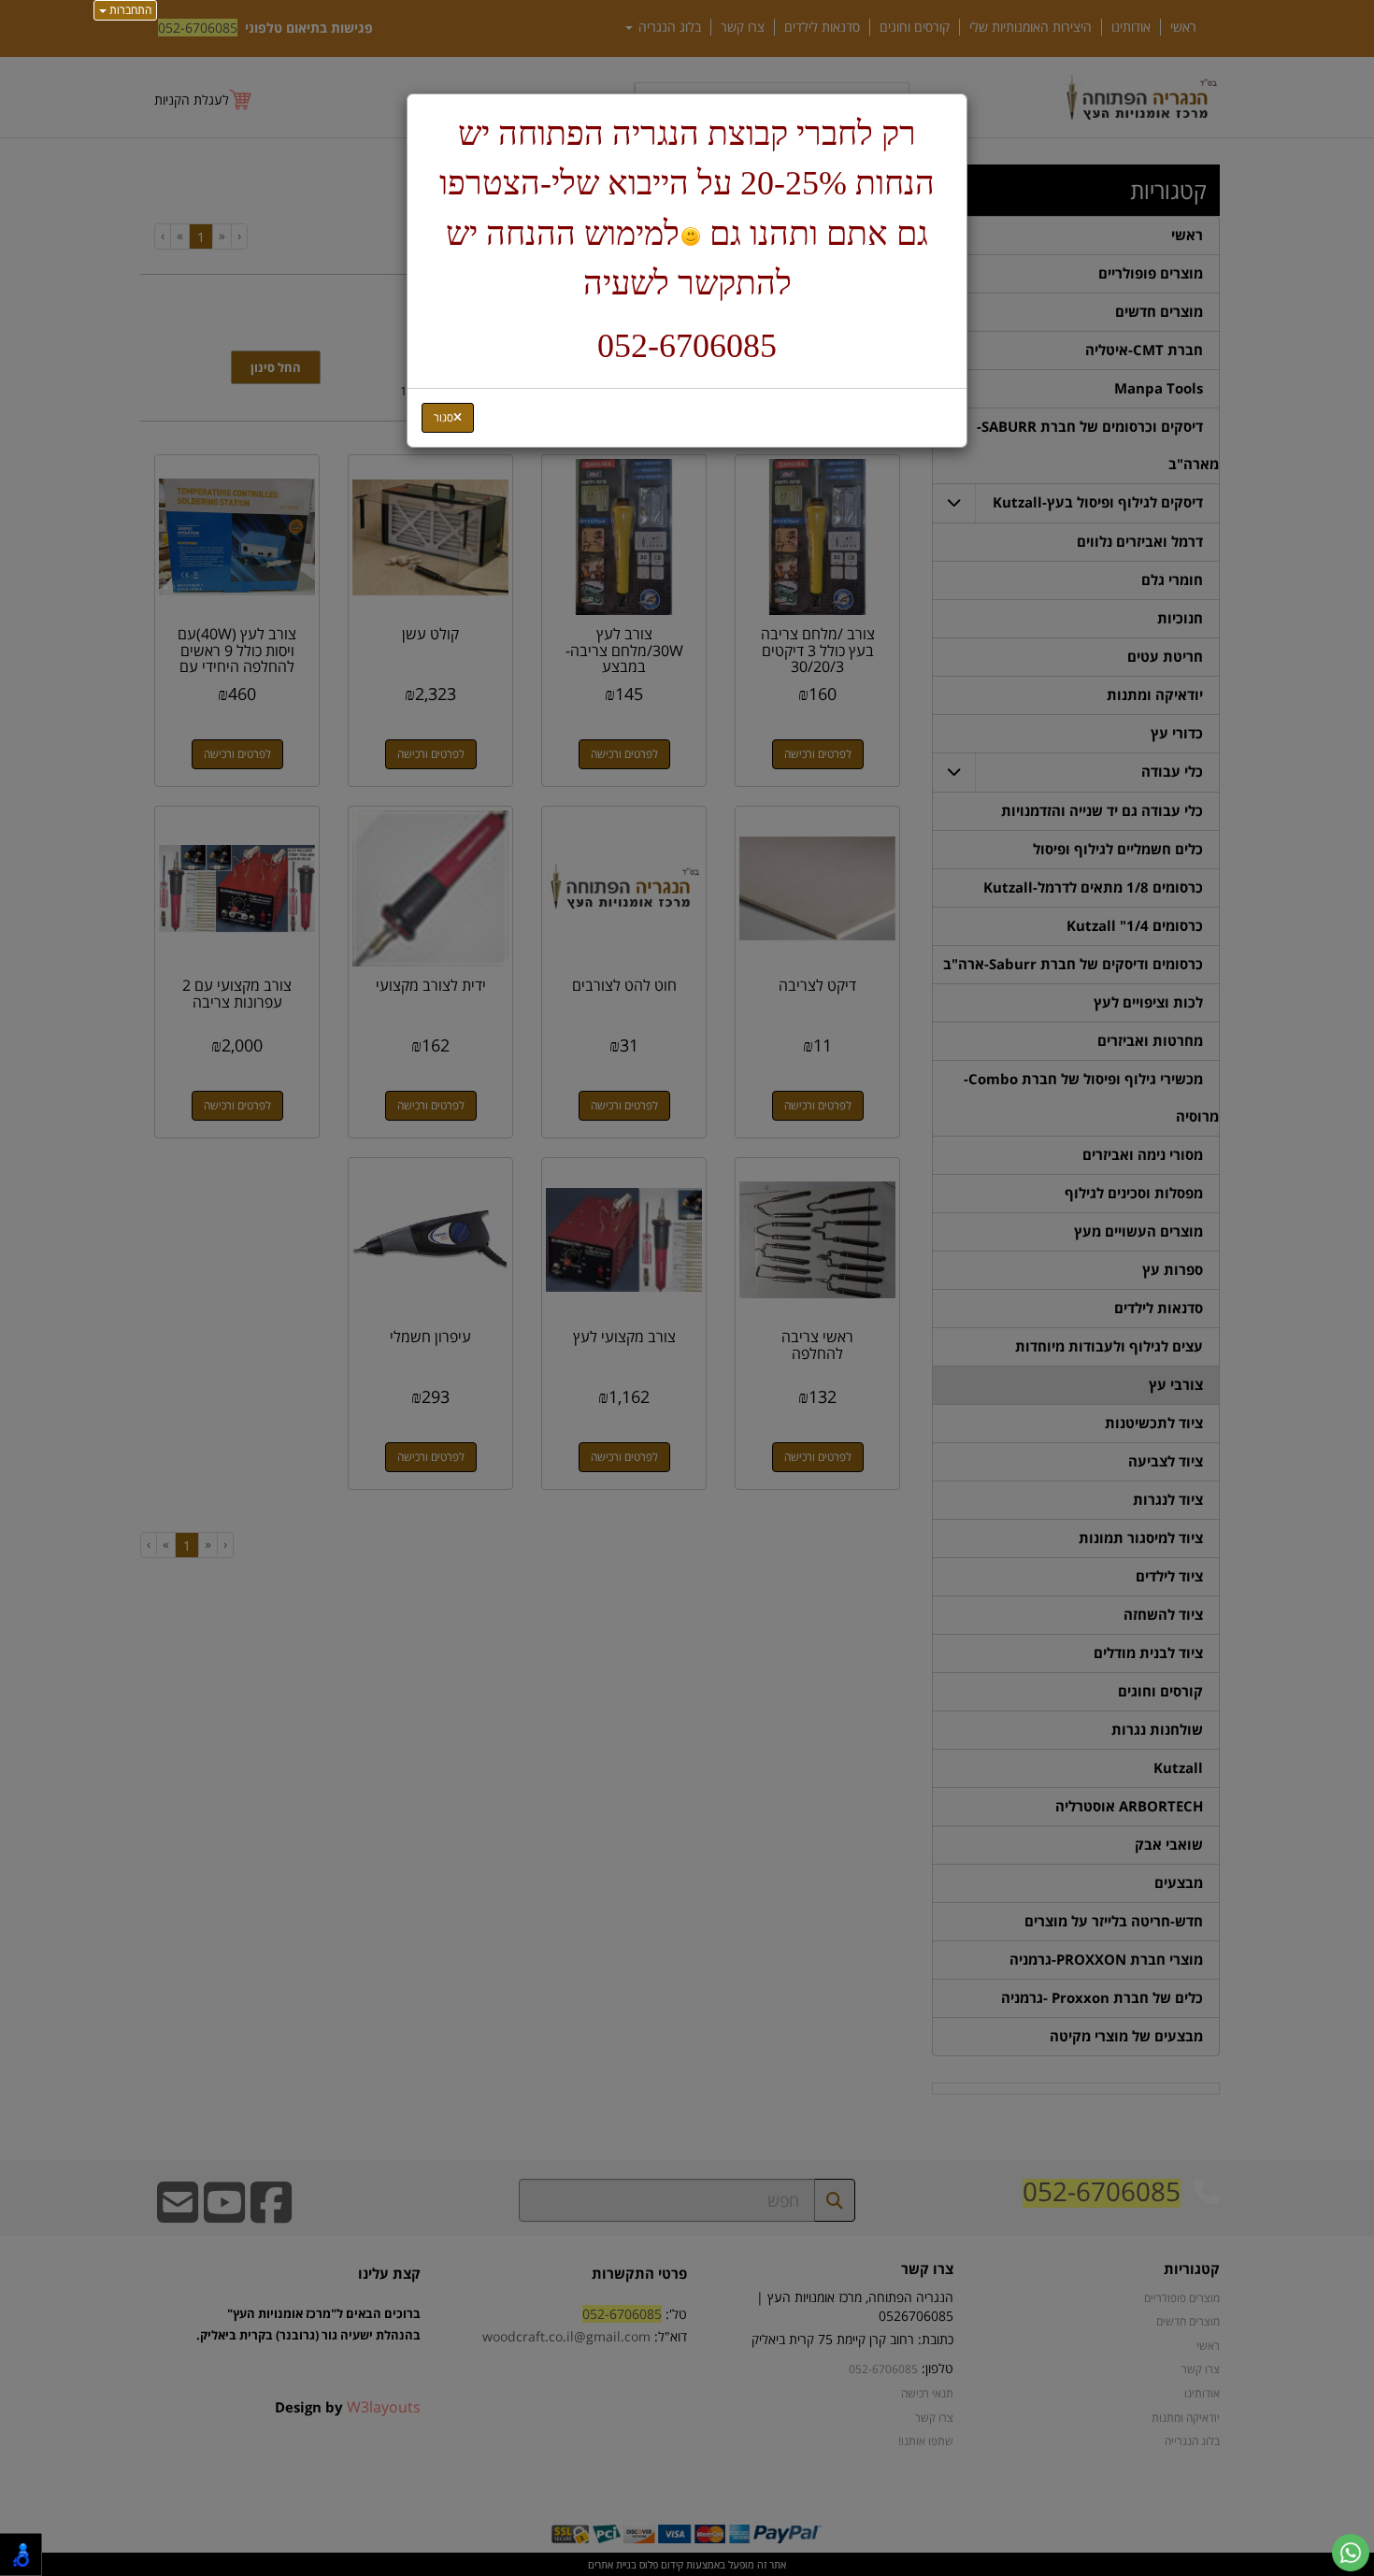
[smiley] (690, 237)
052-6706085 (687, 346)
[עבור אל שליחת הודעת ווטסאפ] (1351, 2553)
